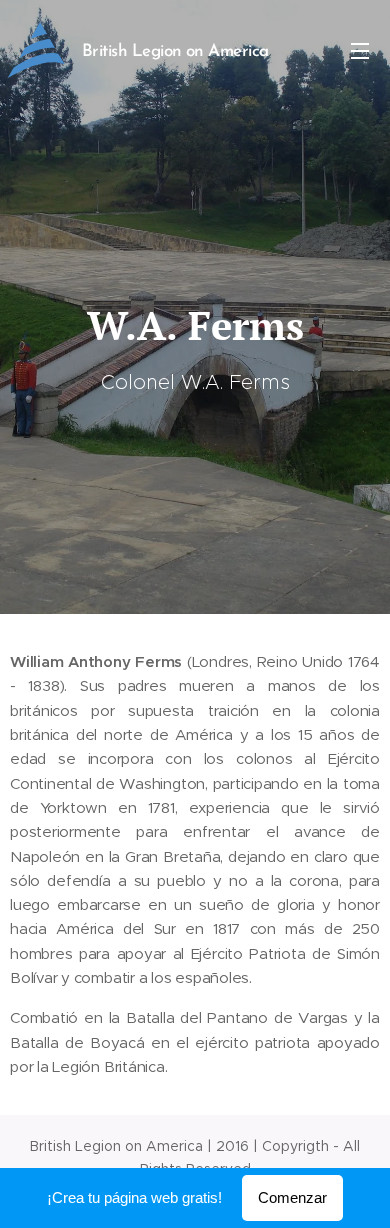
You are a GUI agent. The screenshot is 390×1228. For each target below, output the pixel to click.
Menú (360, 50)
